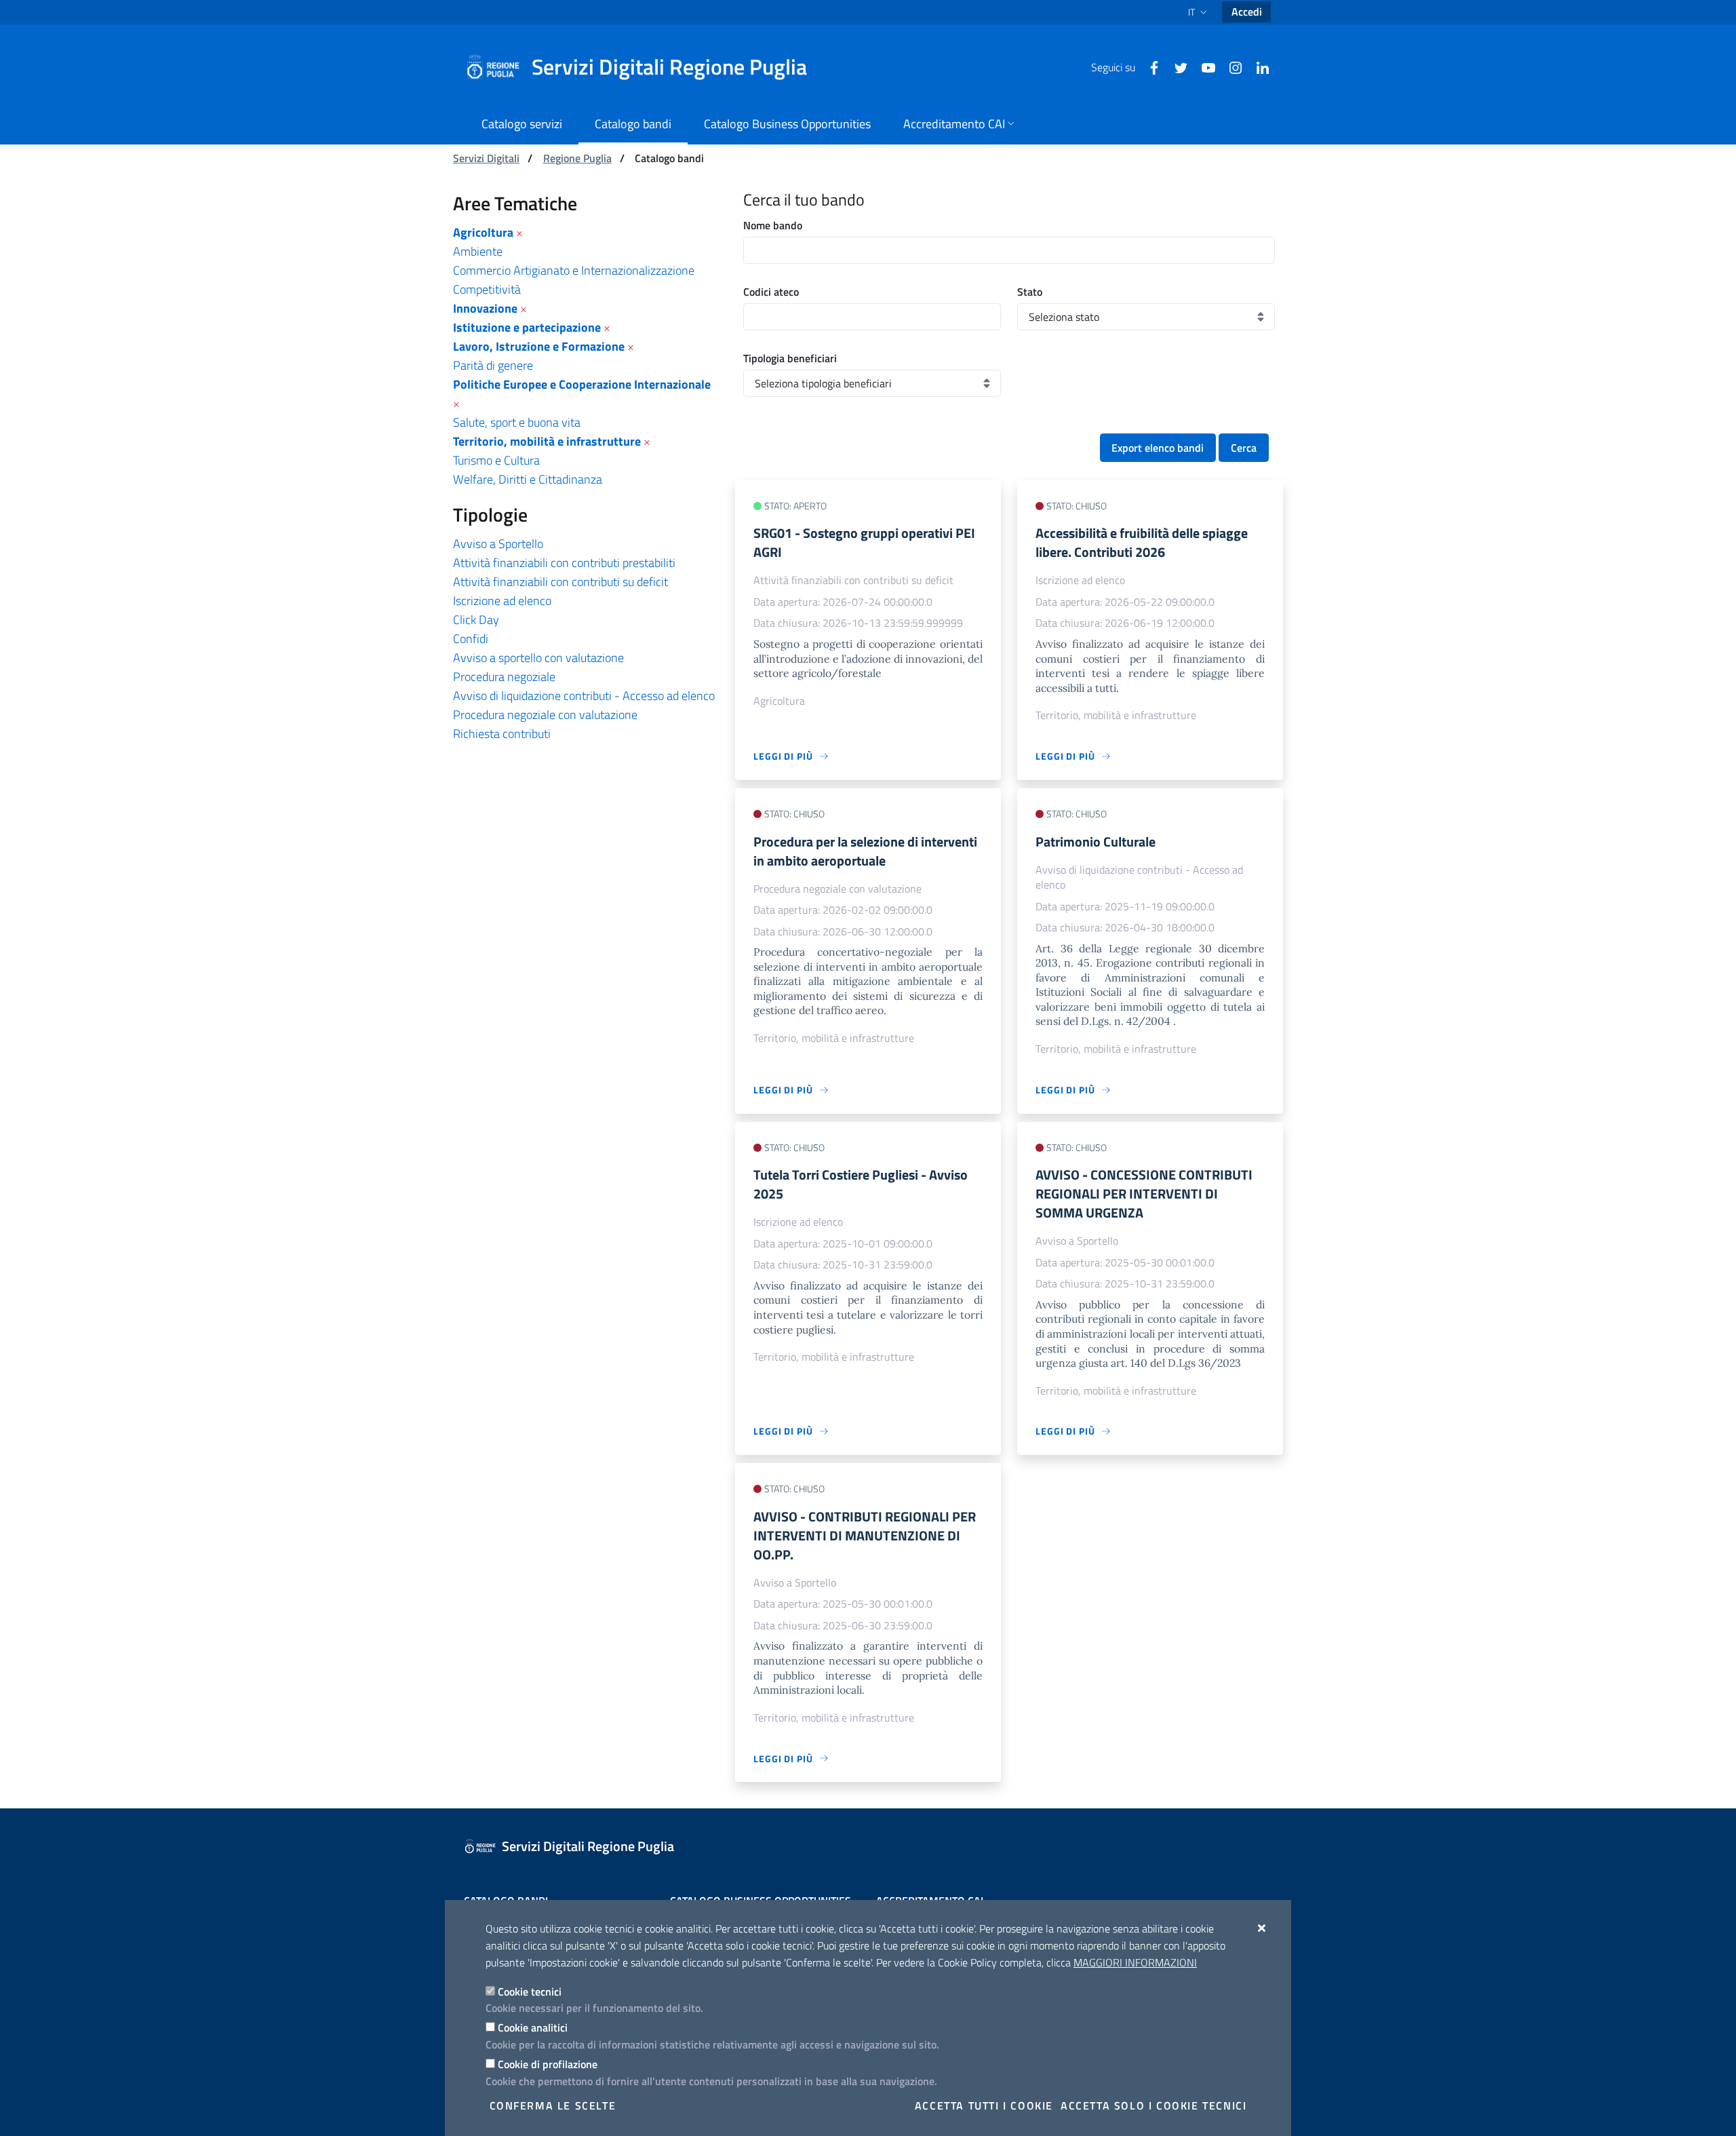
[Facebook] (1149, 66)
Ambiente (478, 251)
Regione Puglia (577, 158)
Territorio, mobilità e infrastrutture (547, 441)
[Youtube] (1203, 66)
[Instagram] (1230, 66)
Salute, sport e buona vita (517, 422)
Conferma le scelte (553, 2105)
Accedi (1247, 12)
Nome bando (773, 225)
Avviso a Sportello (498, 544)
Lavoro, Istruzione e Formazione (539, 346)
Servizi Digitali (486, 158)
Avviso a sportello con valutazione (538, 658)
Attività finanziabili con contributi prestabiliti (564, 563)
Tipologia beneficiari (790, 358)
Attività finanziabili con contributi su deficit (560, 582)
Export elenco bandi (1158, 448)
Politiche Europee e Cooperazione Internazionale (582, 384)
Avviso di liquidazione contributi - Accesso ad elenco (584, 696)
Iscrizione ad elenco (502, 601)
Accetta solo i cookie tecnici (1153, 2105)
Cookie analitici (533, 2027)
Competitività (487, 289)
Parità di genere (493, 365)
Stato (1030, 292)
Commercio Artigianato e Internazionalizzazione (574, 270)
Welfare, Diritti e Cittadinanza (528, 479)
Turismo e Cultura (496, 460)
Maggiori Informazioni (1135, 1962)
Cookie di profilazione (548, 2064)
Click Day (476, 620)
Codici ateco (771, 292)
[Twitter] (1176, 66)
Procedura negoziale (504, 677)
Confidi (471, 639)
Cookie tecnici (530, 1992)
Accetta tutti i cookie (984, 2105)
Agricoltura (483, 232)
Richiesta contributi (502, 734)
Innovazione (485, 308)
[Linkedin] (1257, 66)
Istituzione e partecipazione (527, 327)
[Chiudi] (1262, 1928)
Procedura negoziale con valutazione (545, 715)
